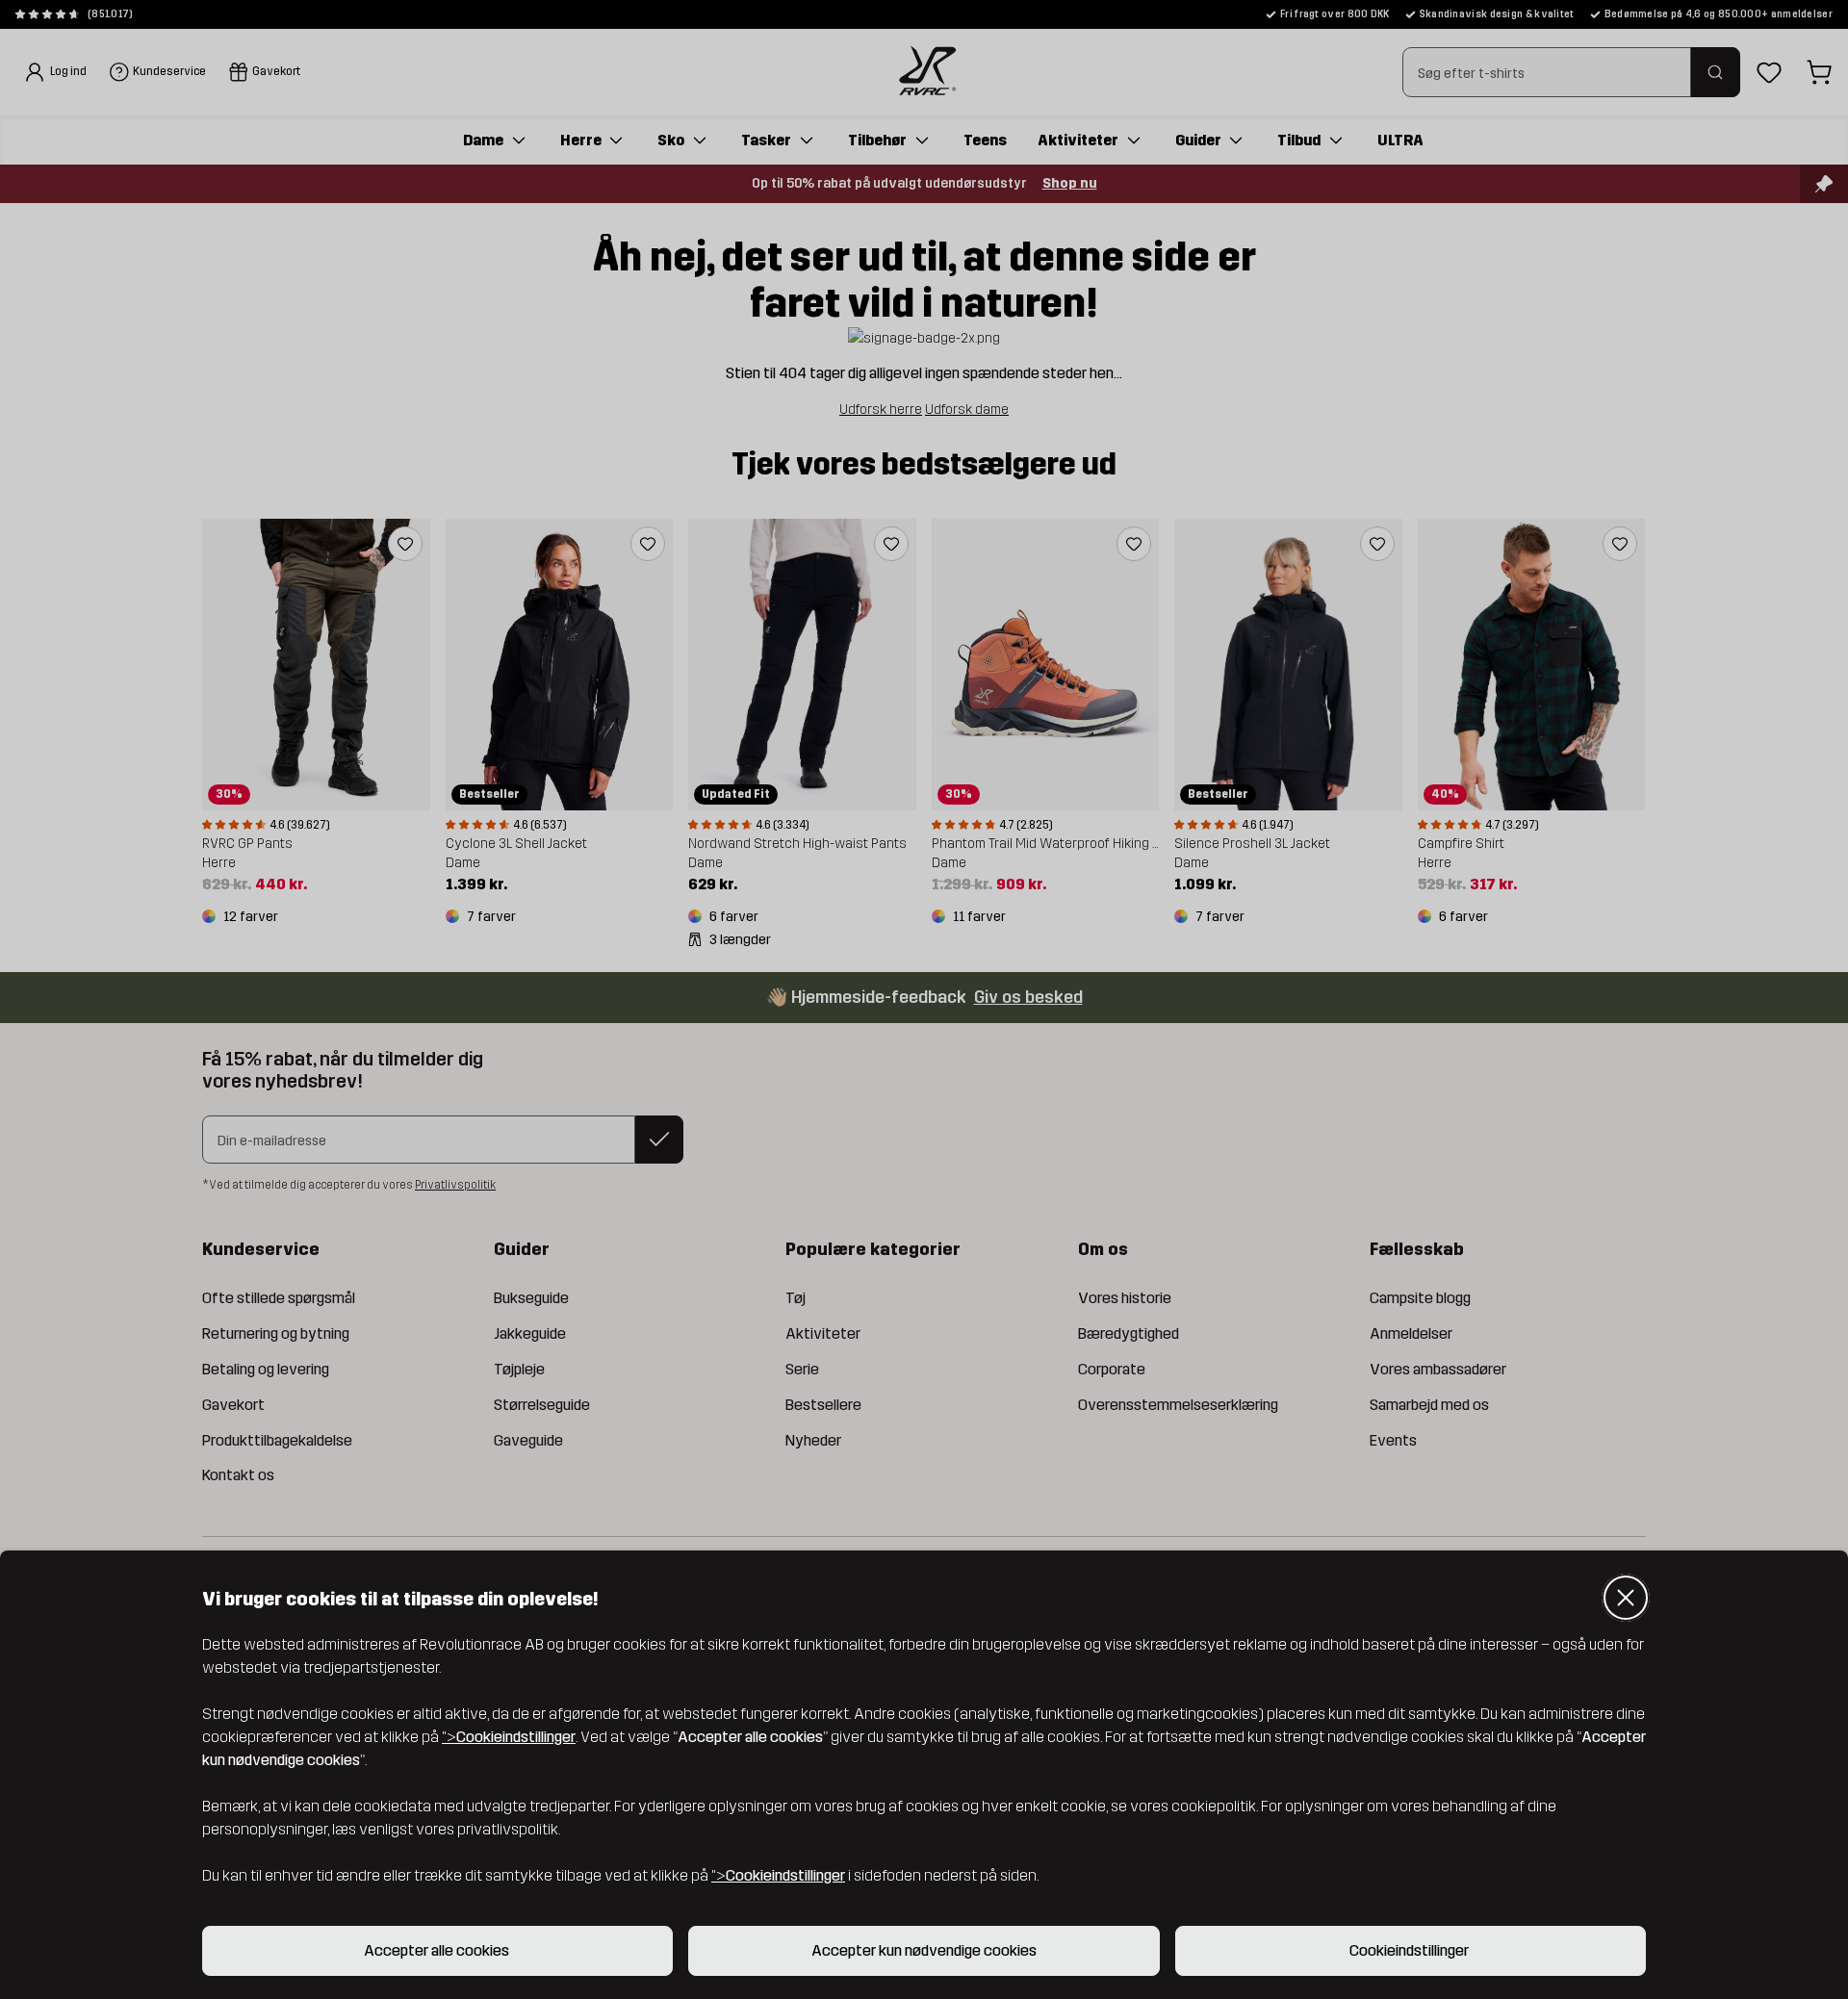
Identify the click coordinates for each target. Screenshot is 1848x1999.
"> (509, 1737)
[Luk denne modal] (1626, 1598)
